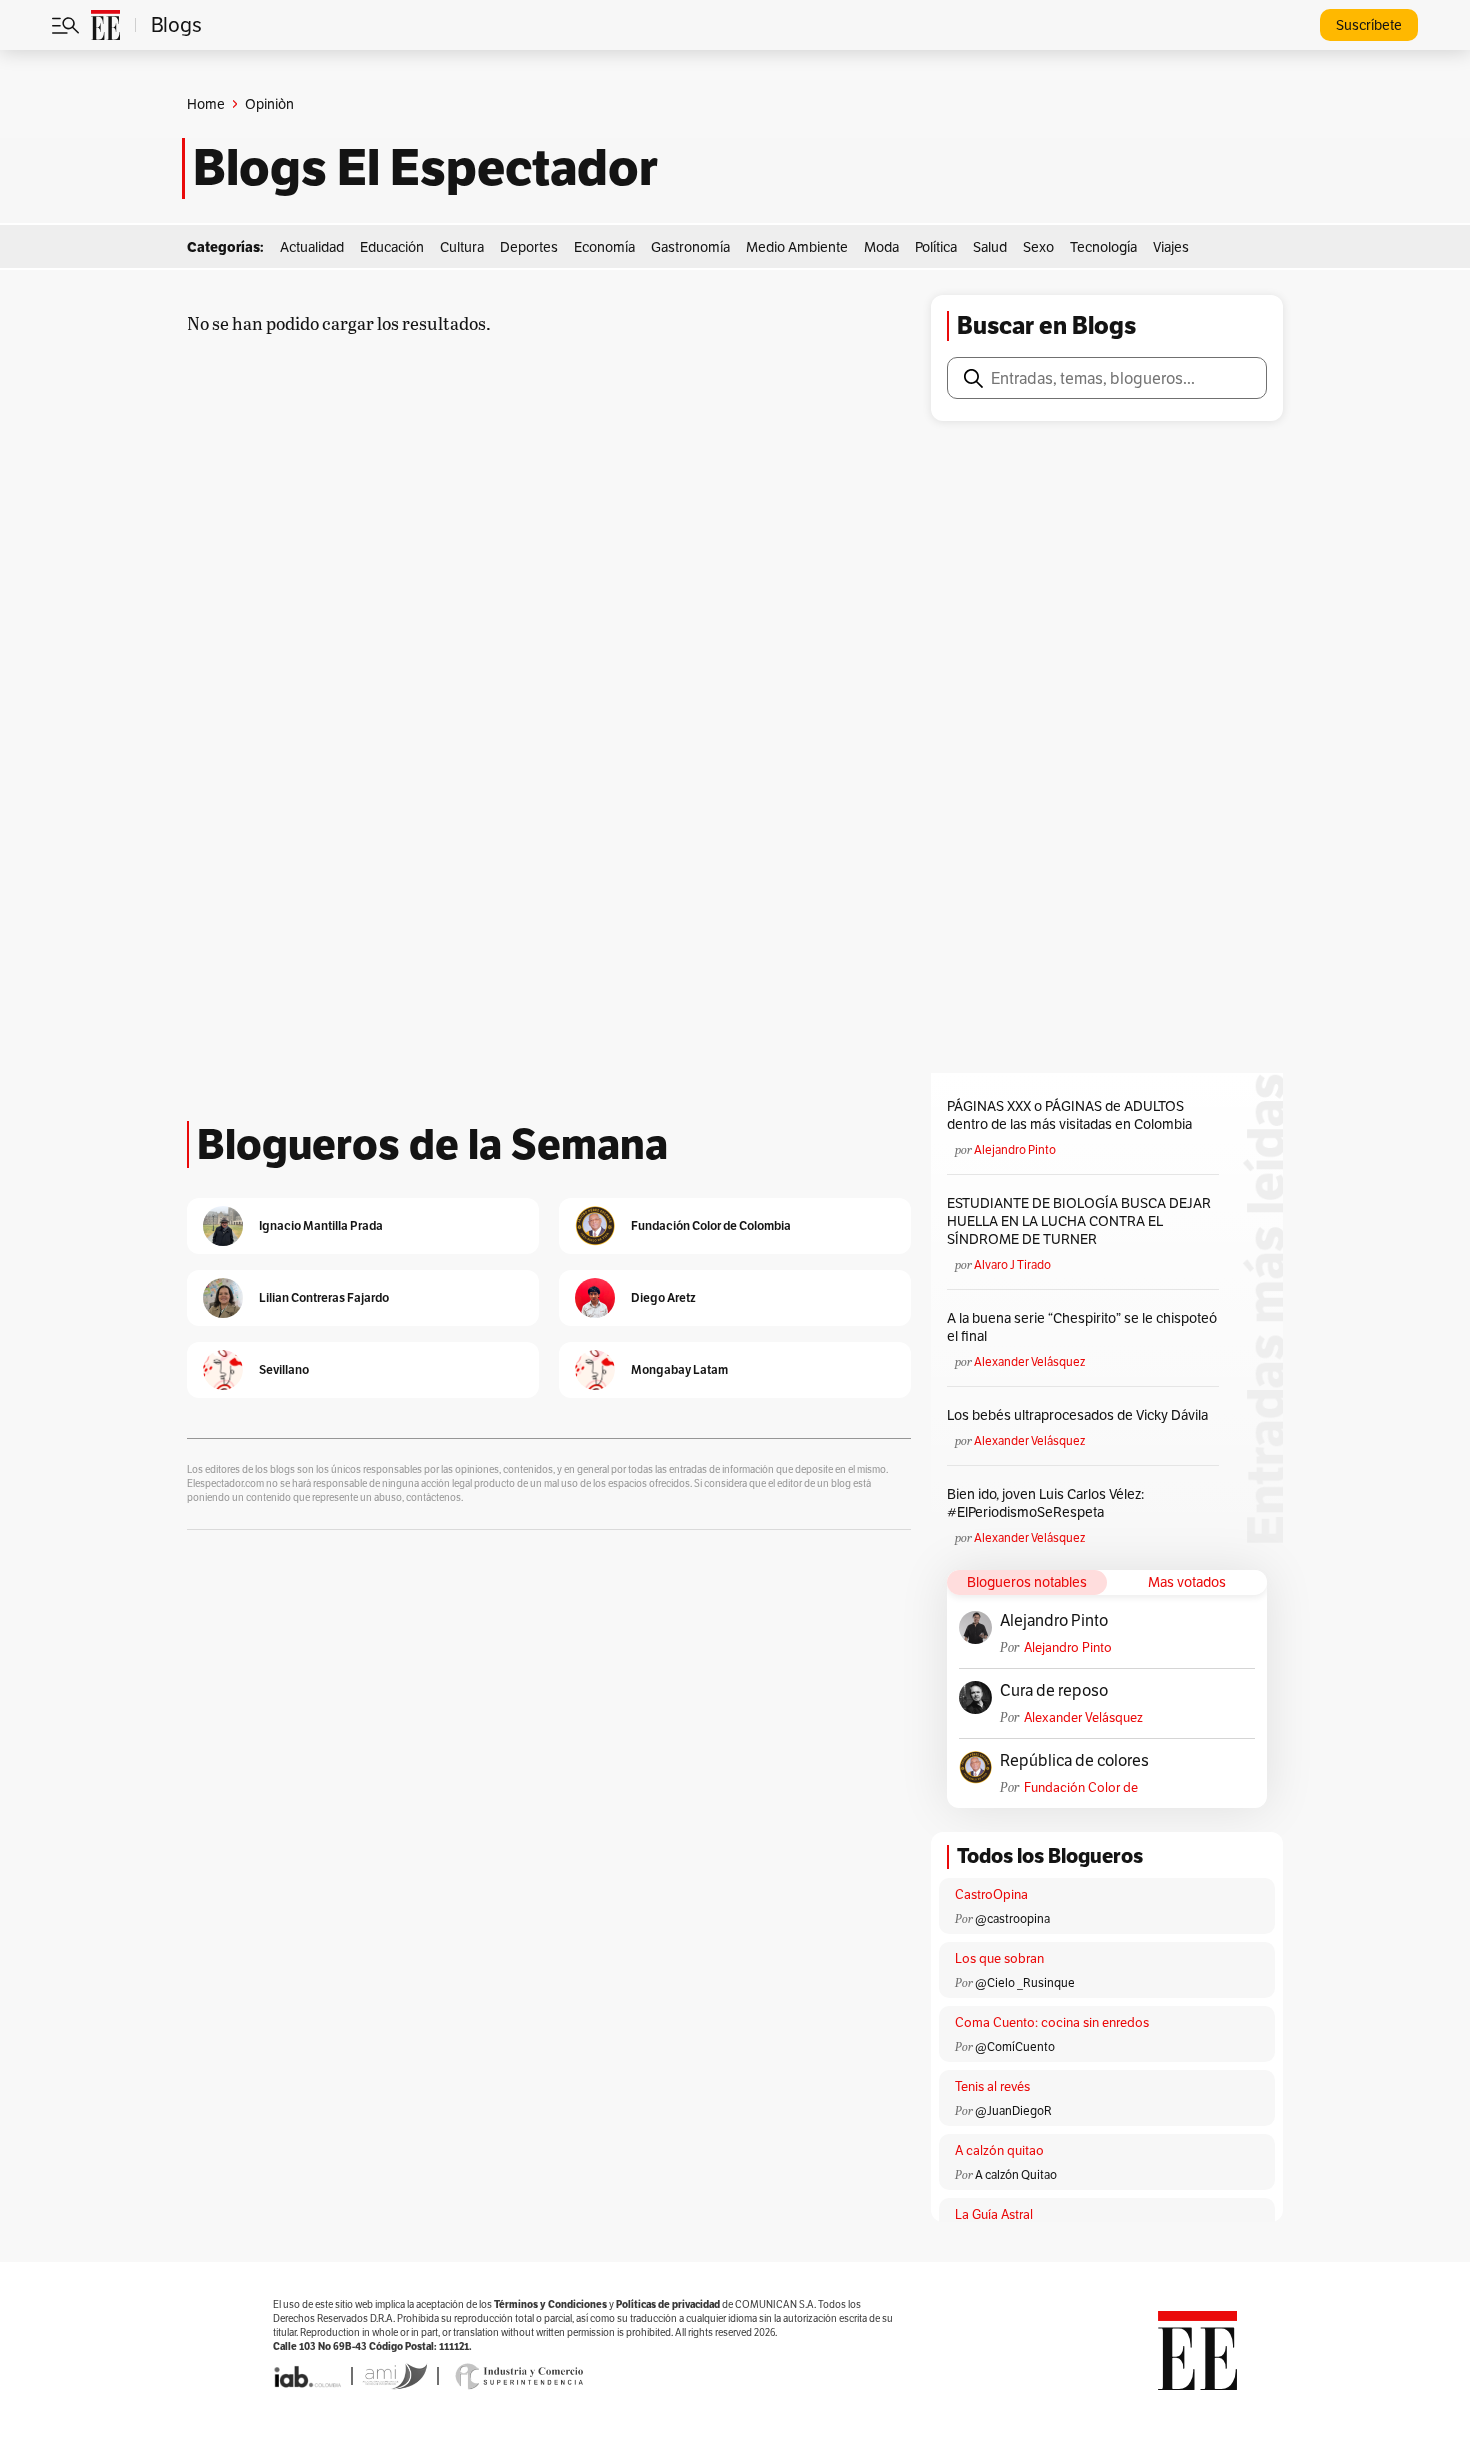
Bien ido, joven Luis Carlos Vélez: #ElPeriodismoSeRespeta (1045, 1503)
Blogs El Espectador (425, 168)
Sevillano (284, 1369)
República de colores (1074, 1761)
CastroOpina (991, 1894)
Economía (604, 247)
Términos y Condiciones (550, 2304)
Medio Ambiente (797, 247)
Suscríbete (1369, 25)
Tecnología (1103, 247)
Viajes (1171, 247)
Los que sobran (999, 1958)
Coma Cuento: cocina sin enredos (1052, 2022)
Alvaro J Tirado (1012, 1264)
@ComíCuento (1015, 2046)
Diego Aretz (663, 1297)
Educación (392, 247)
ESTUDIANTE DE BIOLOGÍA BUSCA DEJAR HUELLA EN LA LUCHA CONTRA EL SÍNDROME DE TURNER (1079, 1221)
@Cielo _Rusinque (1025, 1982)
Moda (881, 247)
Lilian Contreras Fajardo (324, 1297)
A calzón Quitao (1016, 2174)
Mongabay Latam (679, 1369)
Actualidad (312, 247)
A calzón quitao (999, 2150)
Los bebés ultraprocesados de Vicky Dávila (1080, 1415)
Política (936, 247)
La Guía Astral (994, 2214)
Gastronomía (690, 247)
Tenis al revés (992, 2086)
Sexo (1038, 247)
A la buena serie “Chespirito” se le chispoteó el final (1082, 1327)
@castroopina (1012, 1918)
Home (206, 104)
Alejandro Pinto (1015, 1149)
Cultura (462, 247)
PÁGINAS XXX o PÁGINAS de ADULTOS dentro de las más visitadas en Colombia (1069, 1115)
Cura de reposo (1054, 1691)
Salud (990, 247)
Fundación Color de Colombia (1081, 1787)
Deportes (529, 247)
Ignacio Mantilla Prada (321, 1225)
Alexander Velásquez (1029, 1361)
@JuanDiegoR (1013, 2110)
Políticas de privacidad (668, 2304)
